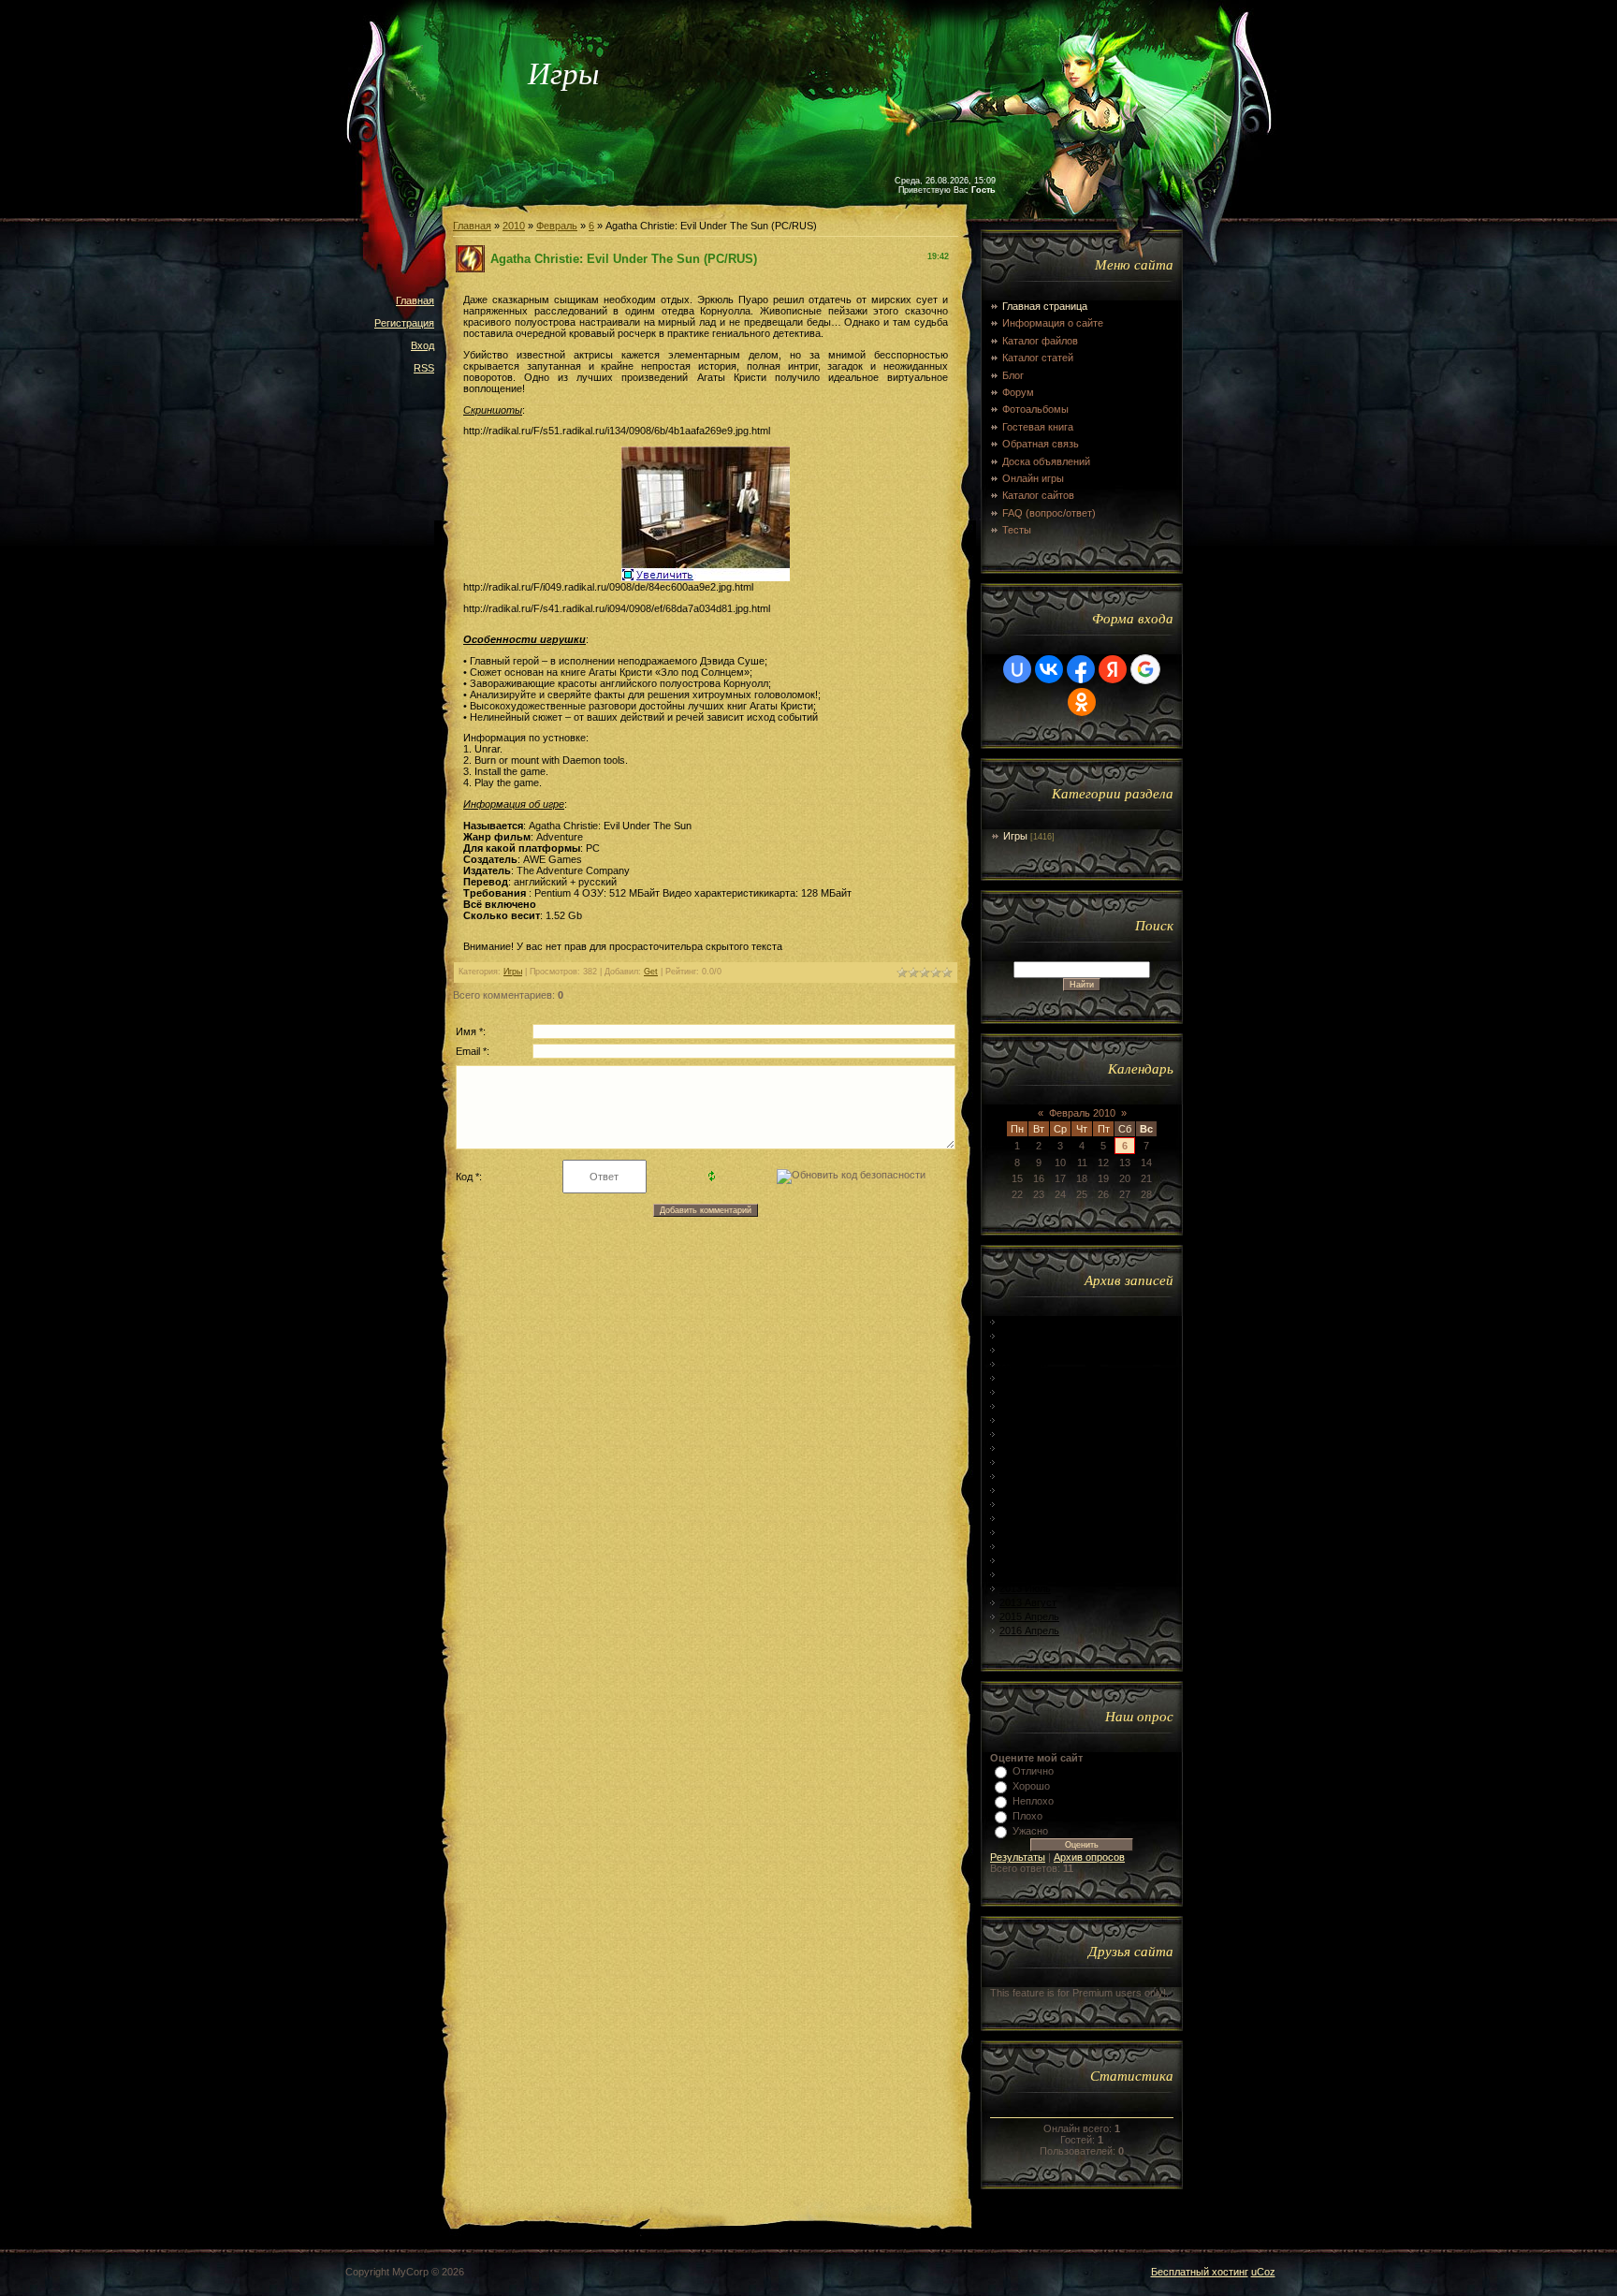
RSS (424, 368)
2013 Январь (1030, 1504)
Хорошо (1031, 1786)
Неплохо (1033, 1801)
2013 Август (1028, 1602)
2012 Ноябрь (1030, 1476)
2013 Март (1024, 1532)
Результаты (1018, 1857)
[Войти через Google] (1145, 669)
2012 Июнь (1025, 1406)
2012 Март (1024, 1364)
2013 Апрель (1029, 1546)
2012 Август (1028, 1434)
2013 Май (1022, 1560)
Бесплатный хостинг (1200, 2272)
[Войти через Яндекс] (1113, 669)
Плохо (1027, 1816)
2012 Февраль (1033, 1350)
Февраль (557, 226)
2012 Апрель (1029, 1378)
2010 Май (1022, 1336)
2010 (514, 226)
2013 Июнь (1025, 1574)
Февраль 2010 (1082, 1113)
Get (651, 972)
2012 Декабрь (1032, 1490)
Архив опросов (1089, 1857)
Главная (415, 300)
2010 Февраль (1033, 1322)
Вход (422, 345)
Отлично (1033, 1771)
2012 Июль (1025, 1420)
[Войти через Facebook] (1081, 669)
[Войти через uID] (1017, 669)
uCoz (1263, 2272)
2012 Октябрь (1032, 1462)
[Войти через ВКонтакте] (1049, 669)
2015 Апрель (1029, 1616)
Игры (513, 972)
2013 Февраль (1033, 1518)
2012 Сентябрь (1035, 1448)
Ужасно (1030, 1831)
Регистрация (404, 323)
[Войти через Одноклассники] (1082, 702)
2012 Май (1022, 1392)
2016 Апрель (1029, 1631)
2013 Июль (1025, 1588)
